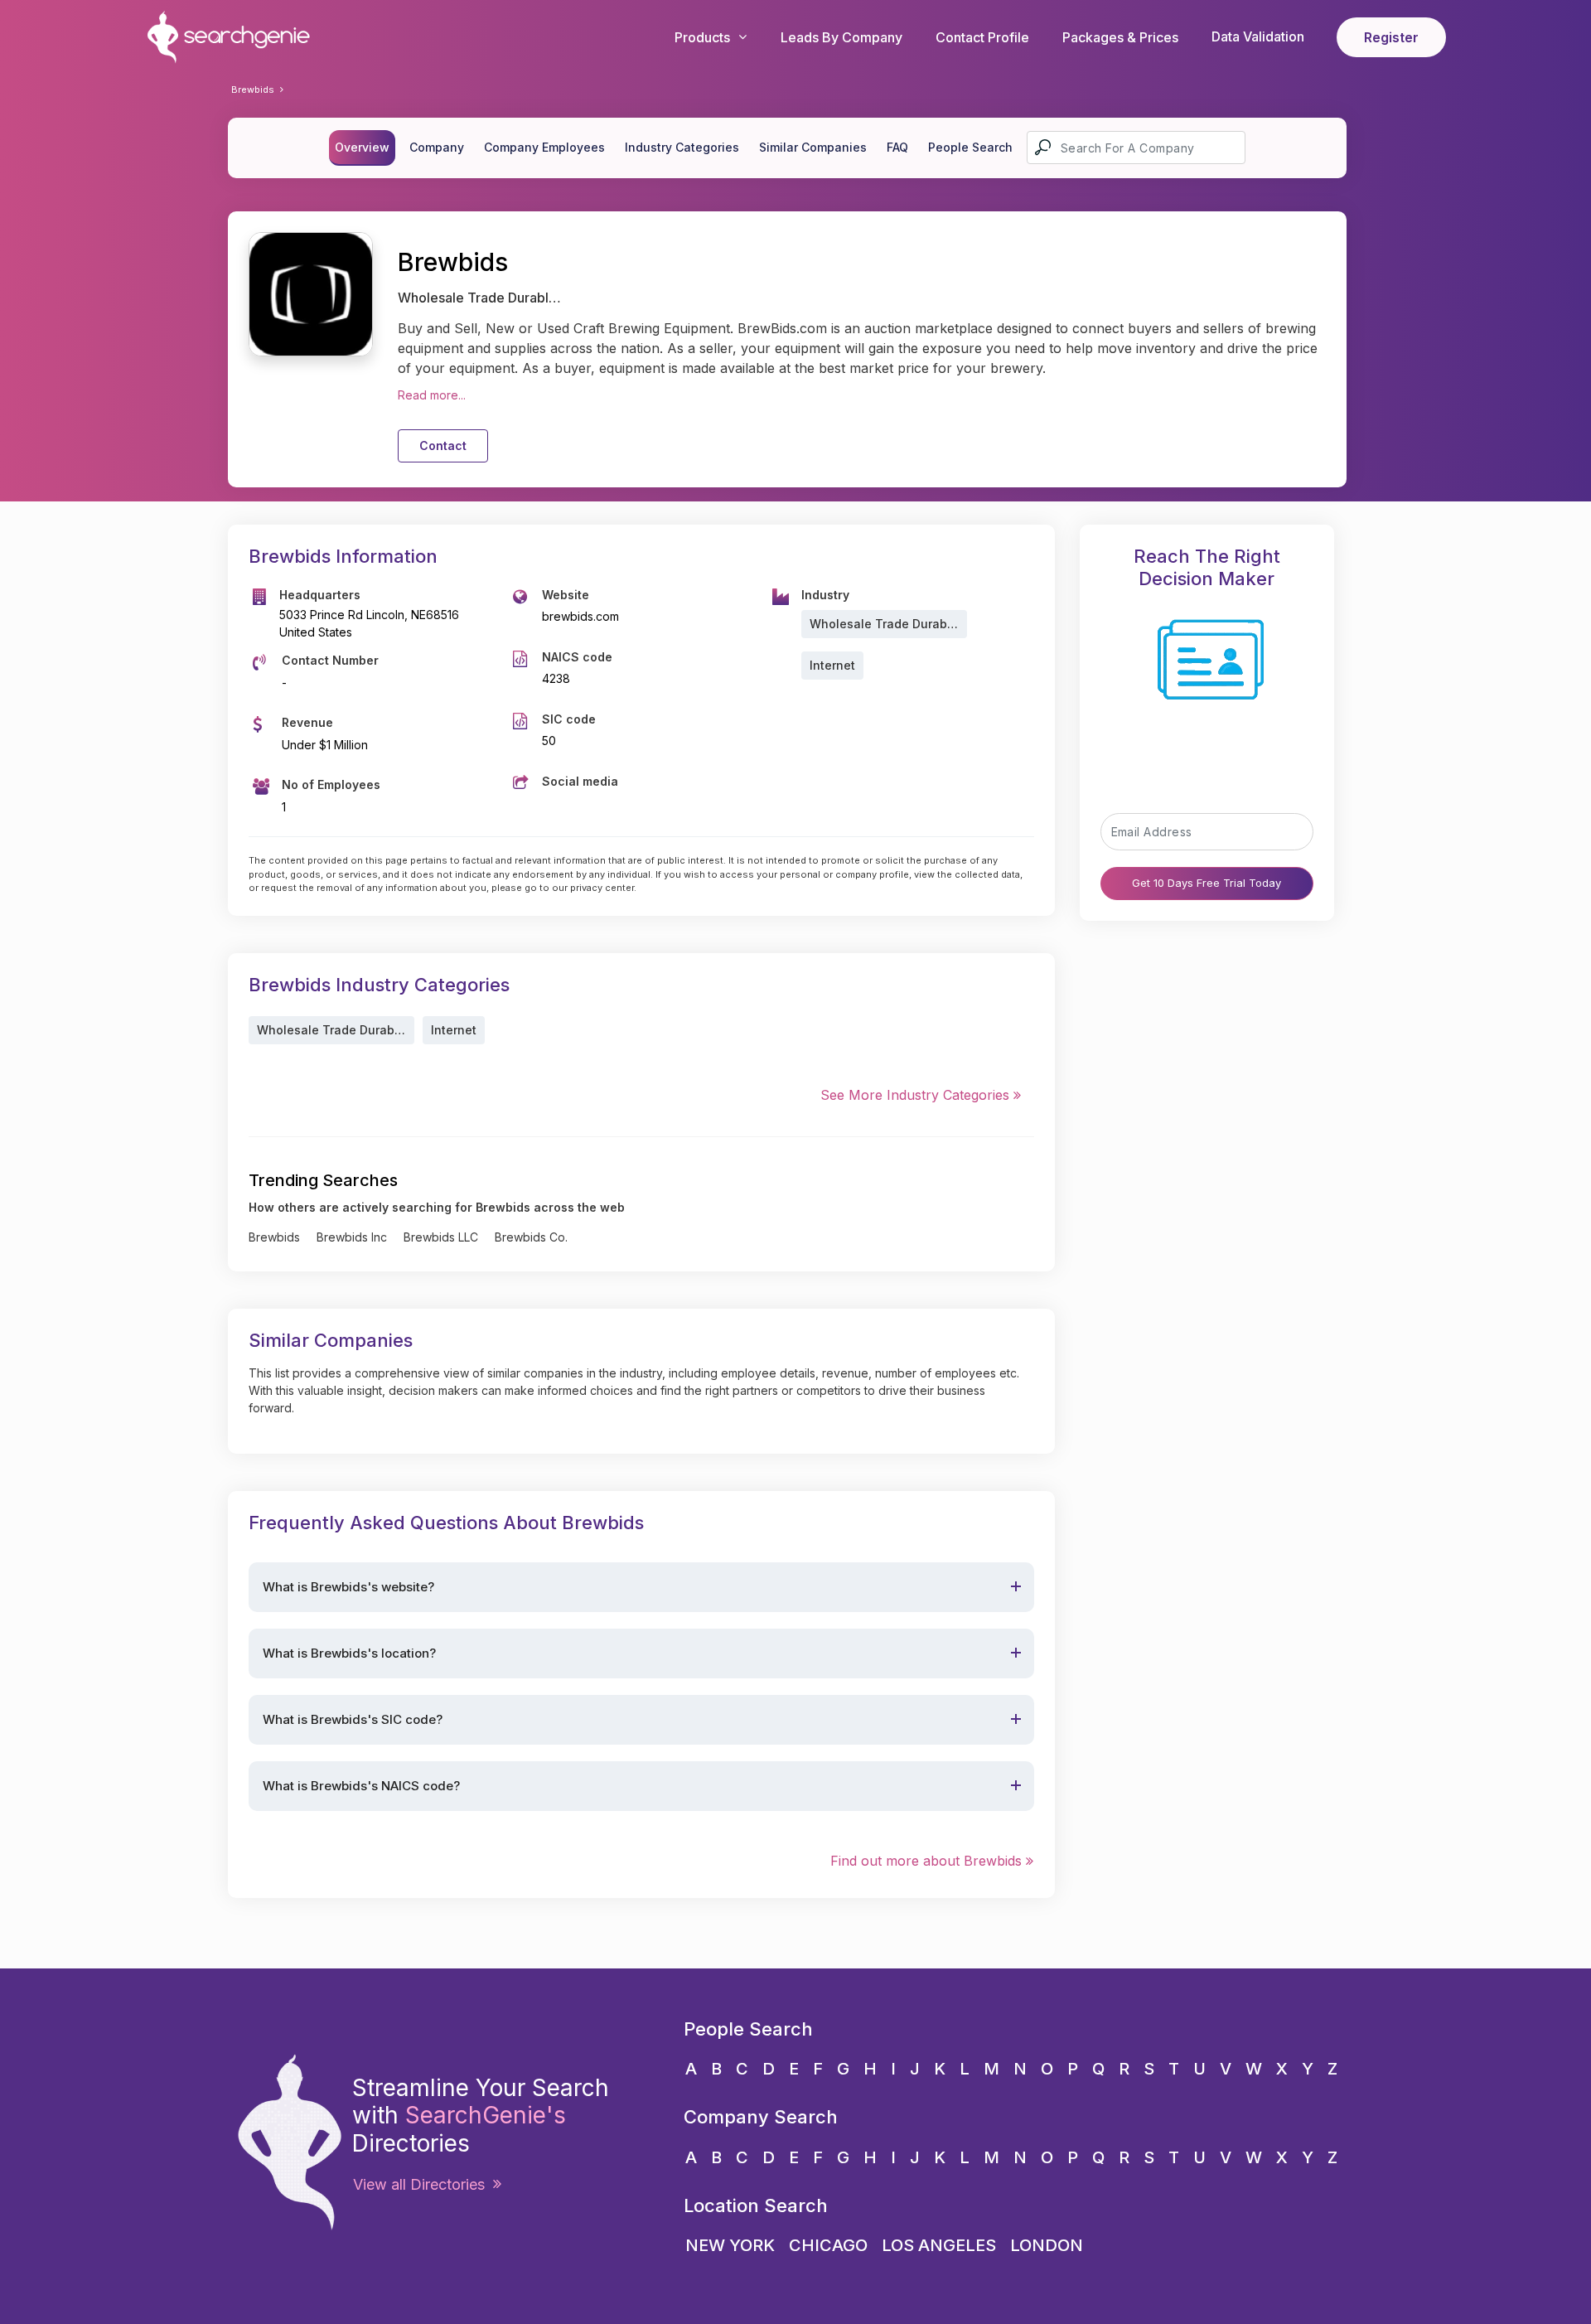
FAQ (897, 147)
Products (702, 37)
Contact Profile (982, 37)
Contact (443, 445)
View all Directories (423, 2184)
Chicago (828, 2245)
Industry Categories (682, 147)
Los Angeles (939, 2245)
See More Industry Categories (917, 1095)
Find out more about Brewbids (928, 1861)
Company (437, 147)
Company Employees (544, 147)
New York (730, 2245)
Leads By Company (841, 37)
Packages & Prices (1120, 37)
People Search (970, 147)
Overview (362, 147)
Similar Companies (813, 147)
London (1047, 2245)
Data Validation (1258, 36)
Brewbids (253, 90)
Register (1391, 37)
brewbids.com (580, 616)
